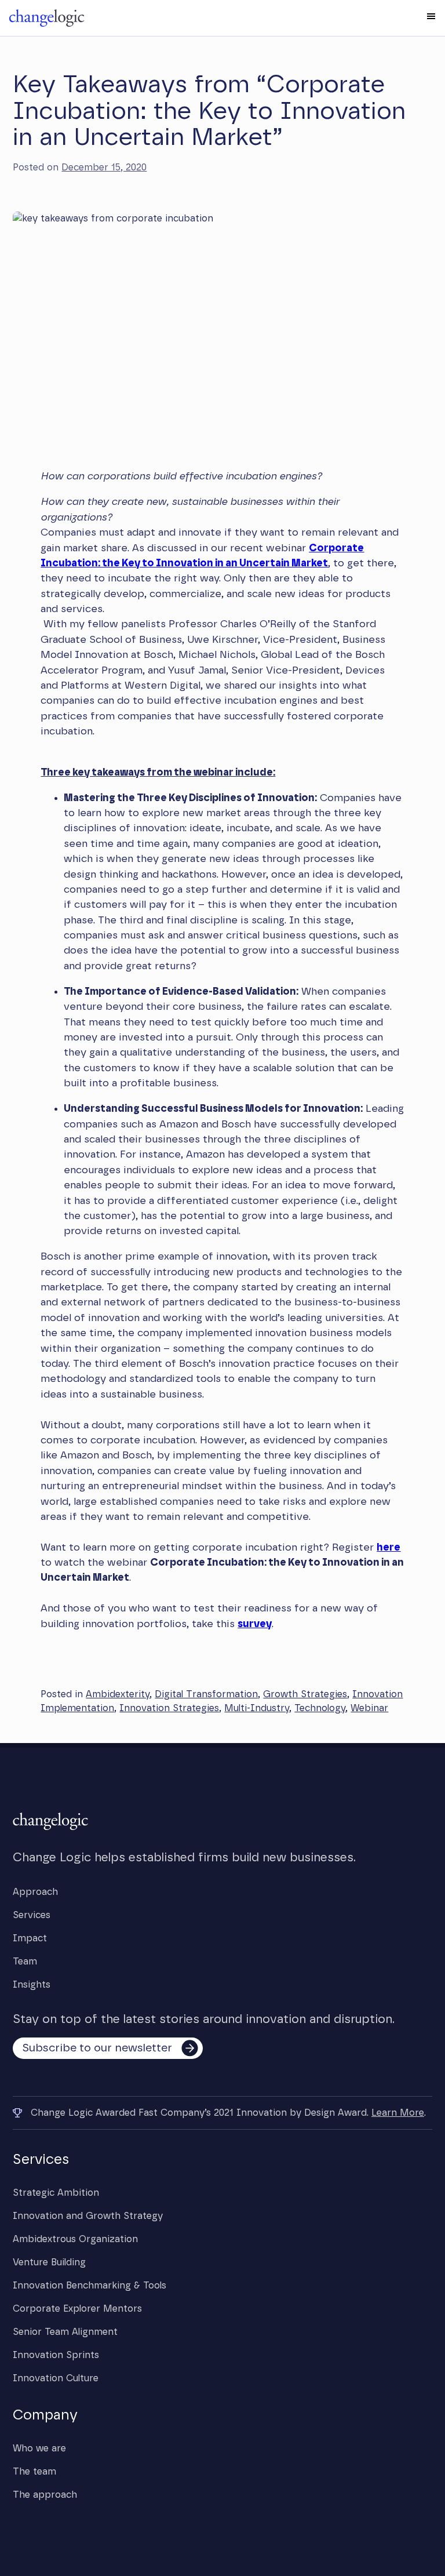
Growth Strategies (305, 1694)
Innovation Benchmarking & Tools (90, 2286)
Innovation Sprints (56, 2355)
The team (34, 2472)
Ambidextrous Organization (75, 2239)
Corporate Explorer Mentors (77, 2309)
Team (25, 1962)
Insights (32, 1985)
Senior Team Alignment (65, 2332)
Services (32, 1915)
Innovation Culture (56, 2378)
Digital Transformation (206, 1694)
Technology (320, 1708)
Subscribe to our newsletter (97, 2048)
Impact (30, 1938)
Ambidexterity (118, 1694)
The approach (45, 2495)
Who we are (39, 2448)
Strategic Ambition (56, 2193)
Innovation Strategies (169, 1708)
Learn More (398, 2113)
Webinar (369, 1708)
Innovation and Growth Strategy (88, 2216)
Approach (35, 1892)
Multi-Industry (257, 1708)
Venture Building (49, 2262)
